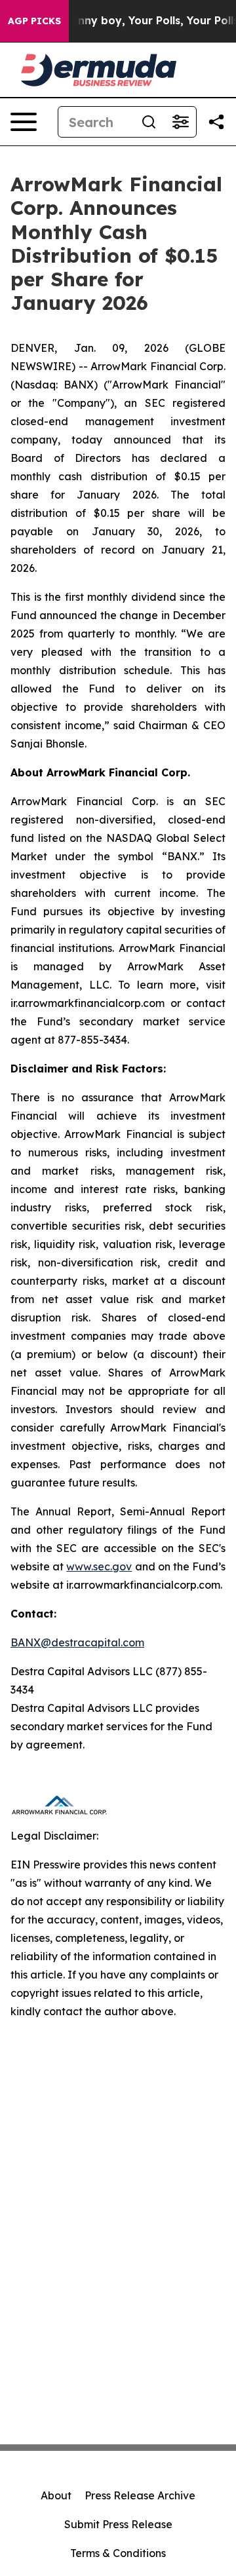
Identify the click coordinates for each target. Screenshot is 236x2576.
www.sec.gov (99, 1566)
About (56, 2495)
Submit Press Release (118, 2524)
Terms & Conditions (118, 2553)
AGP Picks (34, 21)
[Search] (149, 122)
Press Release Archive (140, 2495)
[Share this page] (216, 122)
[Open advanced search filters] (180, 122)
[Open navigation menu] (24, 122)
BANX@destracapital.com (77, 1642)
